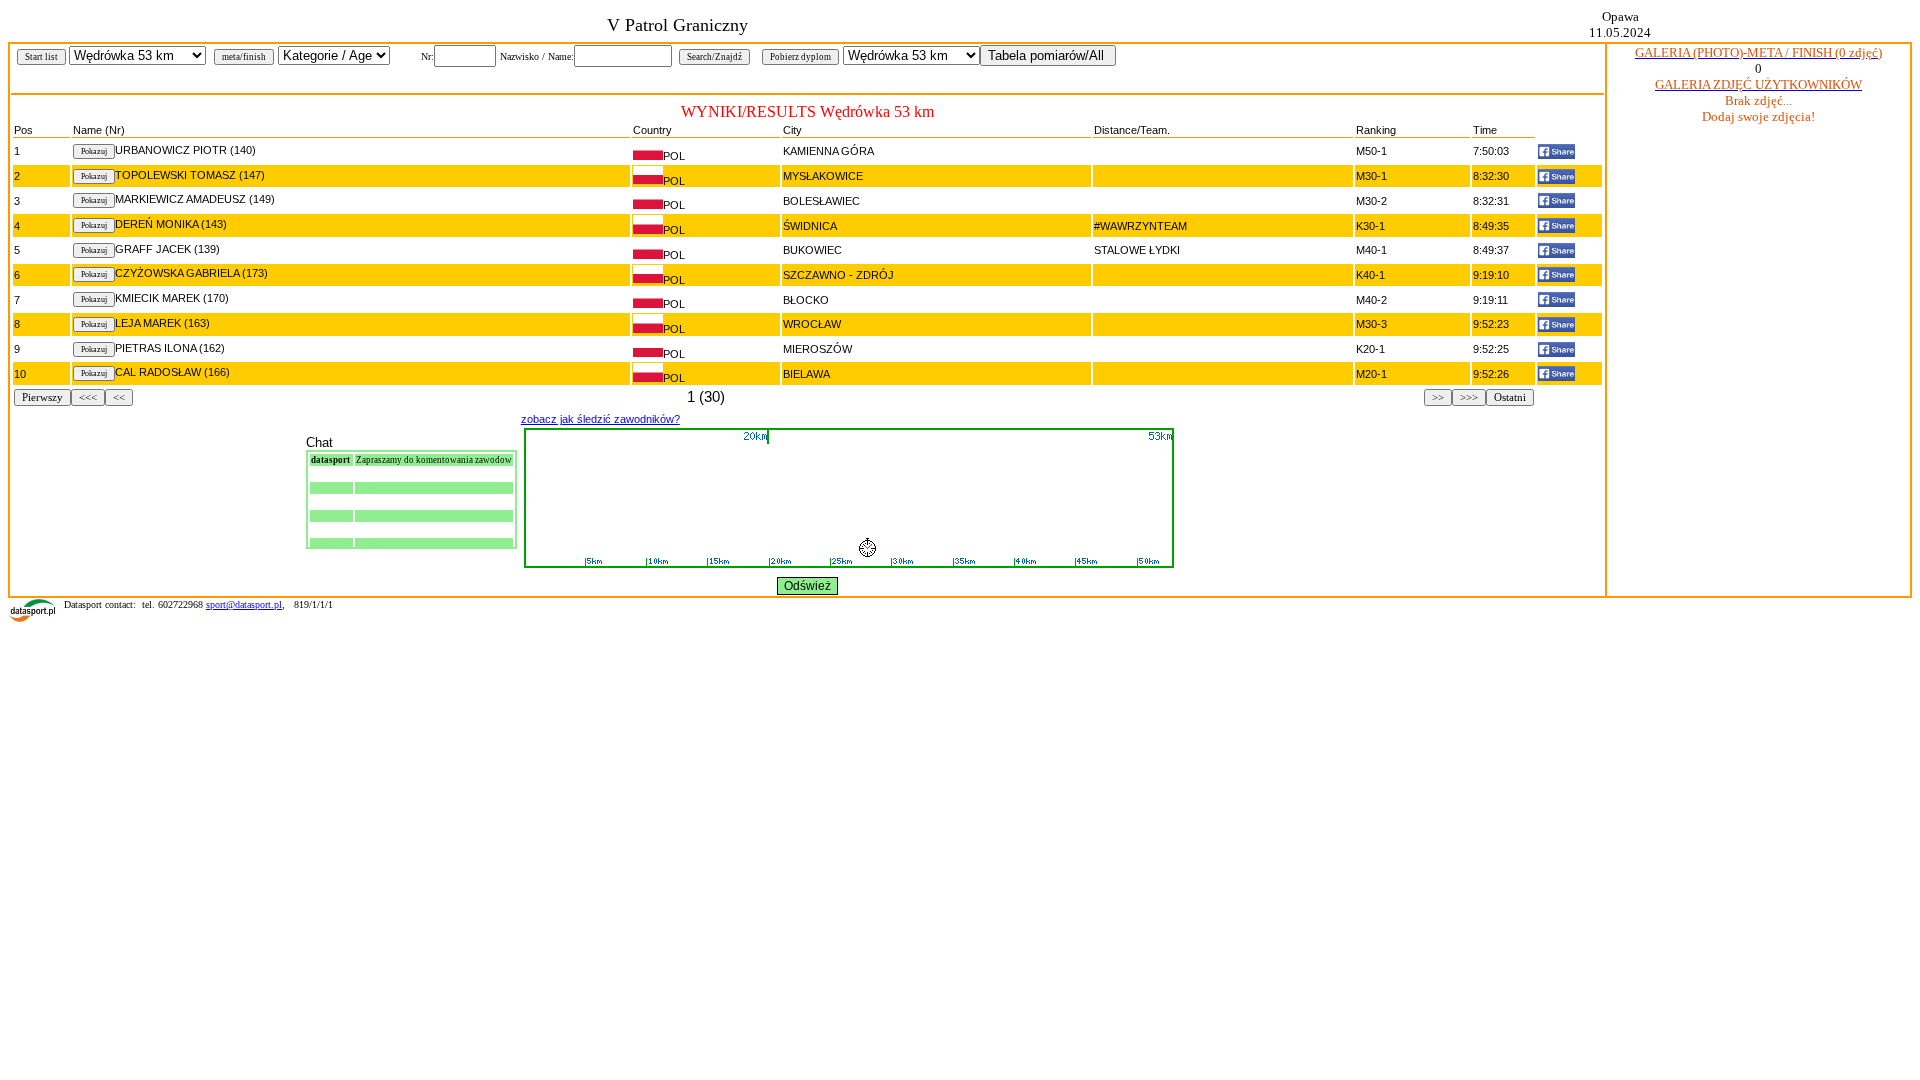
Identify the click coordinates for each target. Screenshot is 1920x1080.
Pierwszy (42, 397)
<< (119, 397)
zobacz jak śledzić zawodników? (600, 419)
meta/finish (244, 57)
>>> (1469, 397)
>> (1438, 397)
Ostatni (1510, 397)
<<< (88, 397)
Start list (41, 57)
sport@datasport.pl (244, 604)
